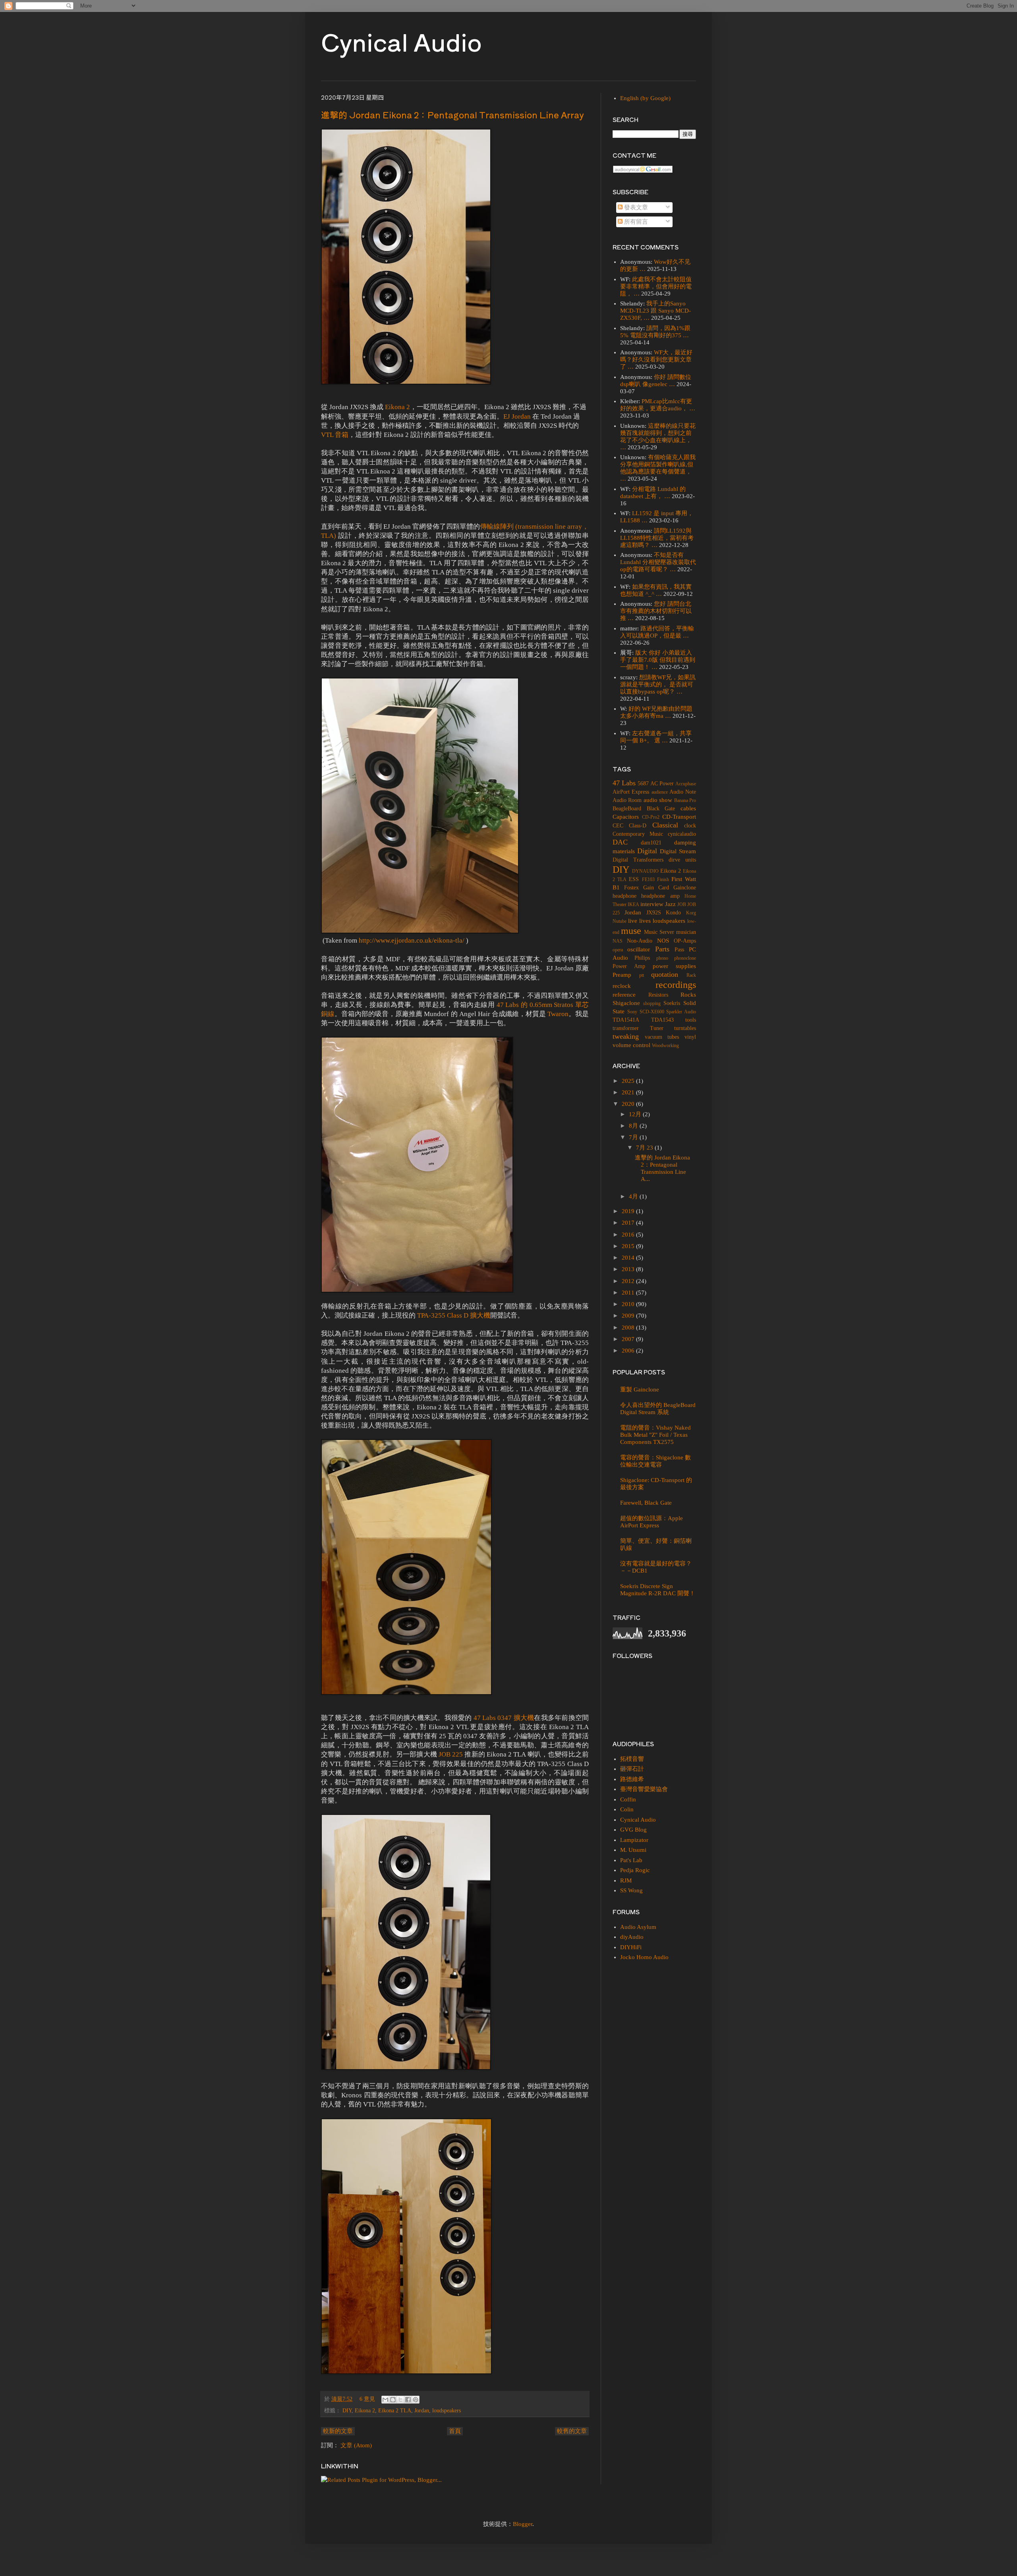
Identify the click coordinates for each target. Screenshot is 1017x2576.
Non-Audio (640, 941)
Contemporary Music (638, 834)
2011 (629, 1293)
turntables (685, 1028)
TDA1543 (662, 1020)
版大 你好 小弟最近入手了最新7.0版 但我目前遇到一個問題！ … (658, 660)
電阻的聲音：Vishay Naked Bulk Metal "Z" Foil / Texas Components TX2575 (655, 1435)
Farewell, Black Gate (646, 1503)
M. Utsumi (633, 1850)
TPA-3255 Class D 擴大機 (454, 1315)
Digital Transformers (638, 860)
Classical (665, 825)
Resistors (658, 995)
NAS (618, 941)
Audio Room (627, 800)
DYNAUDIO (645, 871)
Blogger (523, 2524)
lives (645, 921)
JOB (682, 904)
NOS (663, 941)
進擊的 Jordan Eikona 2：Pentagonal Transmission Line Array (452, 114)
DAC (620, 842)
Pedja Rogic (635, 1870)
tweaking (626, 1036)
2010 (629, 1304)
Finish (663, 879)
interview (652, 904)
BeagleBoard (627, 809)
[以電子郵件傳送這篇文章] (385, 2400)
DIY (347, 2411)
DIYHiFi (631, 1947)
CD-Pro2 (651, 817)
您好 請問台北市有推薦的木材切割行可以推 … (656, 611)
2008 (629, 1328)
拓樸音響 (632, 1759)
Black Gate (661, 809)
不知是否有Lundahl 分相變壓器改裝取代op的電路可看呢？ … (658, 562)
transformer (626, 1028)
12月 (636, 1114)
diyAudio (632, 1937)
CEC (618, 826)
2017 (629, 1223)
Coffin (628, 1799)
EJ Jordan (517, 416)
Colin (627, 1809)
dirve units (682, 860)
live (633, 921)
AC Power (662, 784)
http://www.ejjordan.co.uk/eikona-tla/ (412, 940)
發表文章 (635, 207)
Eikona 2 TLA (395, 2411)
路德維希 (632, 1779)
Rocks (688, 995)
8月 (634, 1126)
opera (618, 950)
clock (690, 826)
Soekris (672, 1003)
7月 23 (645, 1148)
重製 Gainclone (640, 1389)
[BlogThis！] (393, 2400)
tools (691, 1020)
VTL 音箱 (335, 435)
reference (624, 995)
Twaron (558, 1014)
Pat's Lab (631, 1860)
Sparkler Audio (681, 1012)
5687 (643, 784)
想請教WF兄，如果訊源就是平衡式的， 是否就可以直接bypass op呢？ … (658, 684)
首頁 (455, 2431)
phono (662, 958)
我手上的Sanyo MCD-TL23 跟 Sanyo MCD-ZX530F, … (655, 311)
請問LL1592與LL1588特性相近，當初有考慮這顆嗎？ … (657, 538)
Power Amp (629, 966)
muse (631, 931)
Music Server (659, 932)
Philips (642, 958)
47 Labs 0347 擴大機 (504, 1718)
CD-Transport (679, 817)
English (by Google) (645, 98)
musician (686, 932)
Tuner (657, 1028)
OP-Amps (685, 941)
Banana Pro (685, 800)
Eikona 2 (397, 407)
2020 (629, 1104)
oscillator (639, 949)
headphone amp (660, 896)
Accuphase (686, 784)
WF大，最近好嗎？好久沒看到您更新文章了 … (656, 359)
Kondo (673, 913)
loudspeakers (447, 2411)
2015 (629, 1246)
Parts (662, 949)
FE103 (648, 879)
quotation (665, 974)
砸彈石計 (632, 1769)
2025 (629, 1081)
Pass (679, 950)
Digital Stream (678, 851)
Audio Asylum (638, 1927)
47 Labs (624, 783)
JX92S (654, 913)
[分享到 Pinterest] (416, 2400)
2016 (629, 1235)
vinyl (690, 1037)
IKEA (633, 904)
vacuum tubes (662, 1037)
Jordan (422, 2411)
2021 (629, 1092)
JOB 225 (451, 1754)
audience (660, 792)
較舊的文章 (572, 2431)
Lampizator (634, 1840)
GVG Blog (633, 1830)
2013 (629, 1269)
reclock (622, 986)
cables (688, 808)
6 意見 (367, 2399)
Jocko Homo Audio (644, 1957)
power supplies (674, 966)
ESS (634, 879)
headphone (625, 896)
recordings (676, 985)
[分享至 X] (400, 2400)
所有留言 (635, 222)
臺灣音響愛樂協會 (644, 1789)
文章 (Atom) (356, 2445)
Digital (647, 851)
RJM (626, 1880)
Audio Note (683, 792)
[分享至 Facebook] (408, 2400)
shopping (652, 1003)
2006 (629, 1351)
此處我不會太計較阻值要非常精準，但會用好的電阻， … (656, 286)
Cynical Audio (401, 41)
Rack (691, 975)
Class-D (638, 826)
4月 (634, 1196)
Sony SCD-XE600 (646, 1012)
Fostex (631, 888)
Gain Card (656, 888)
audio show (658, 800)
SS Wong (631, 1890)
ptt (642, 975)
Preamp (622, 975)
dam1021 (651, 843)
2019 (629, 1211)
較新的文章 (338, 2431)
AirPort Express (631, 792)
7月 (634, 1137)
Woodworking (665, 1045)
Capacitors (626, 817)
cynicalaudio (682, 834)
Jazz (670, 904)
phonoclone (685, 958)
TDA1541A (626, 1020)
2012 (629, 1281)
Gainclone (685, 888)
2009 (629, 1316)
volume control (631, 1045)
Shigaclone (626, 1003)
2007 (629, 1339)
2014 (629, 1258)
